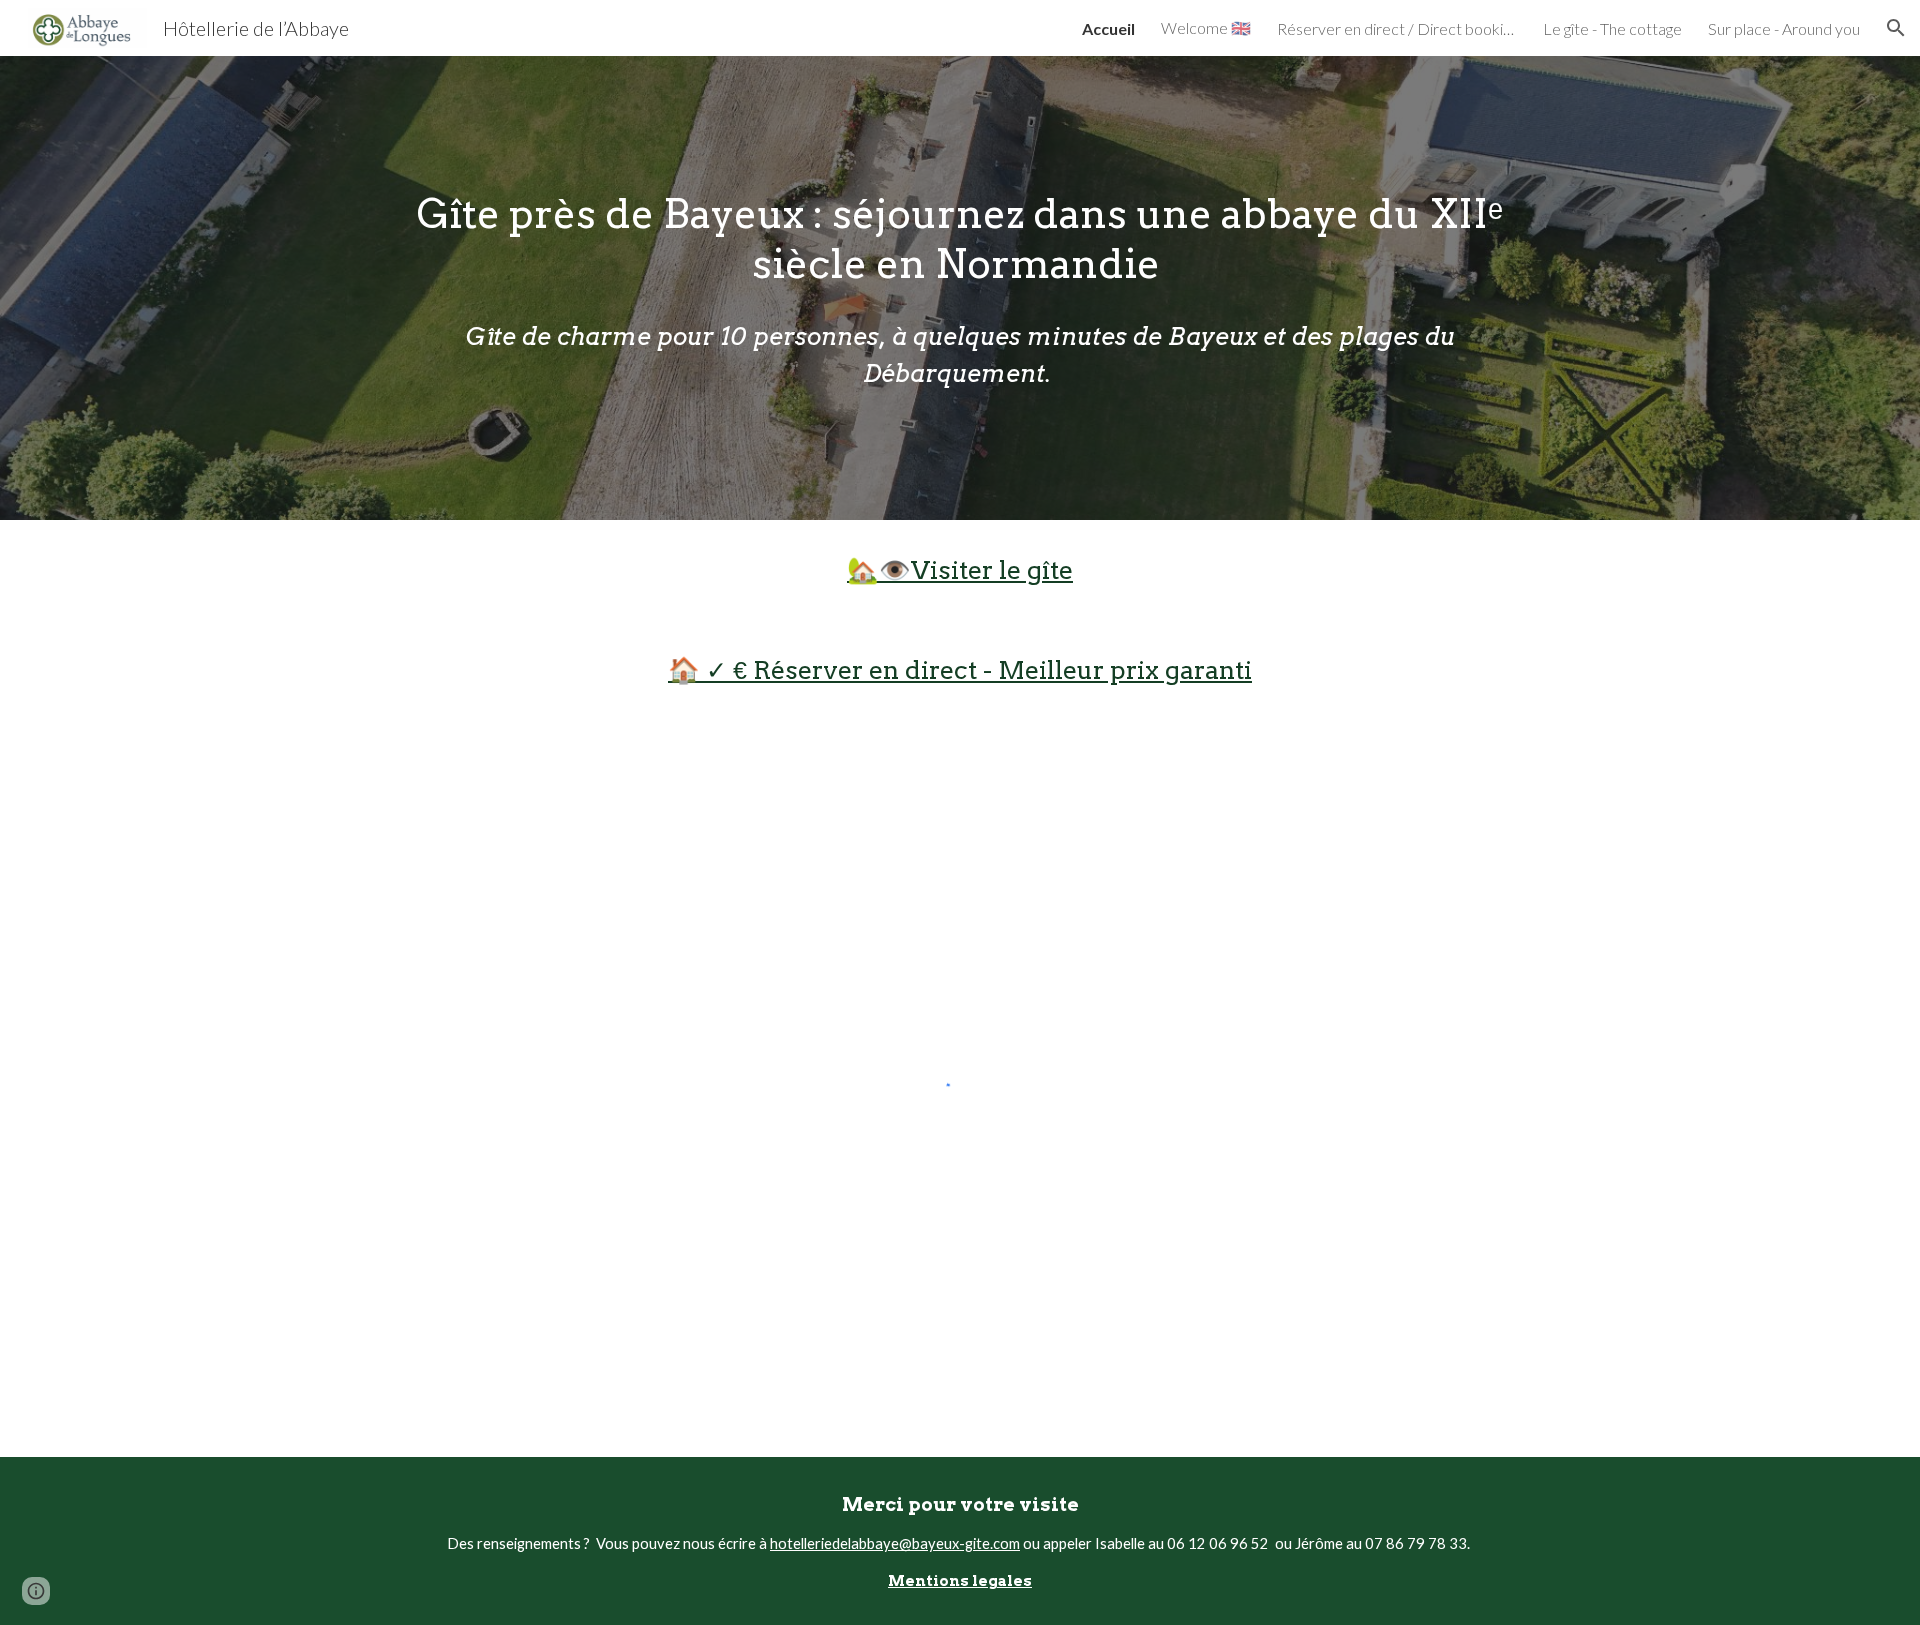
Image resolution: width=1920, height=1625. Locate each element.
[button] (1896, 28)
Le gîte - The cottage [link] (1612, 28)
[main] (960, 288)
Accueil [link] (1108, 28)
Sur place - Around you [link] (1784, 28)
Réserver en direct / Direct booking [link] (1397, 28)
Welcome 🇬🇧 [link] (1206, 27)
